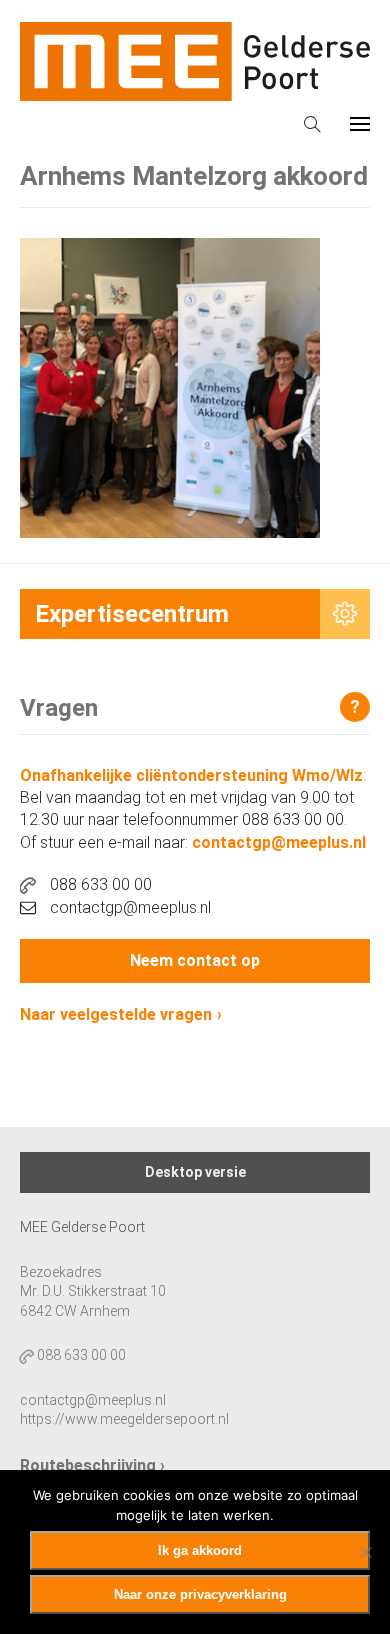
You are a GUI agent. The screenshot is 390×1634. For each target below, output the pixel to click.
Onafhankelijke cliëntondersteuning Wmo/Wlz (191, 775)
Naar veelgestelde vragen (116, 1014)
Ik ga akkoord (200, 1550)
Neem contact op (195, 960)
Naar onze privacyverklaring (200, 1594)
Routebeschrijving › (92, 1465)
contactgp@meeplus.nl (279, 842)
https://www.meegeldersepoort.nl (124, 1419)
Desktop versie (195, 1172)
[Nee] (365, 1552)
